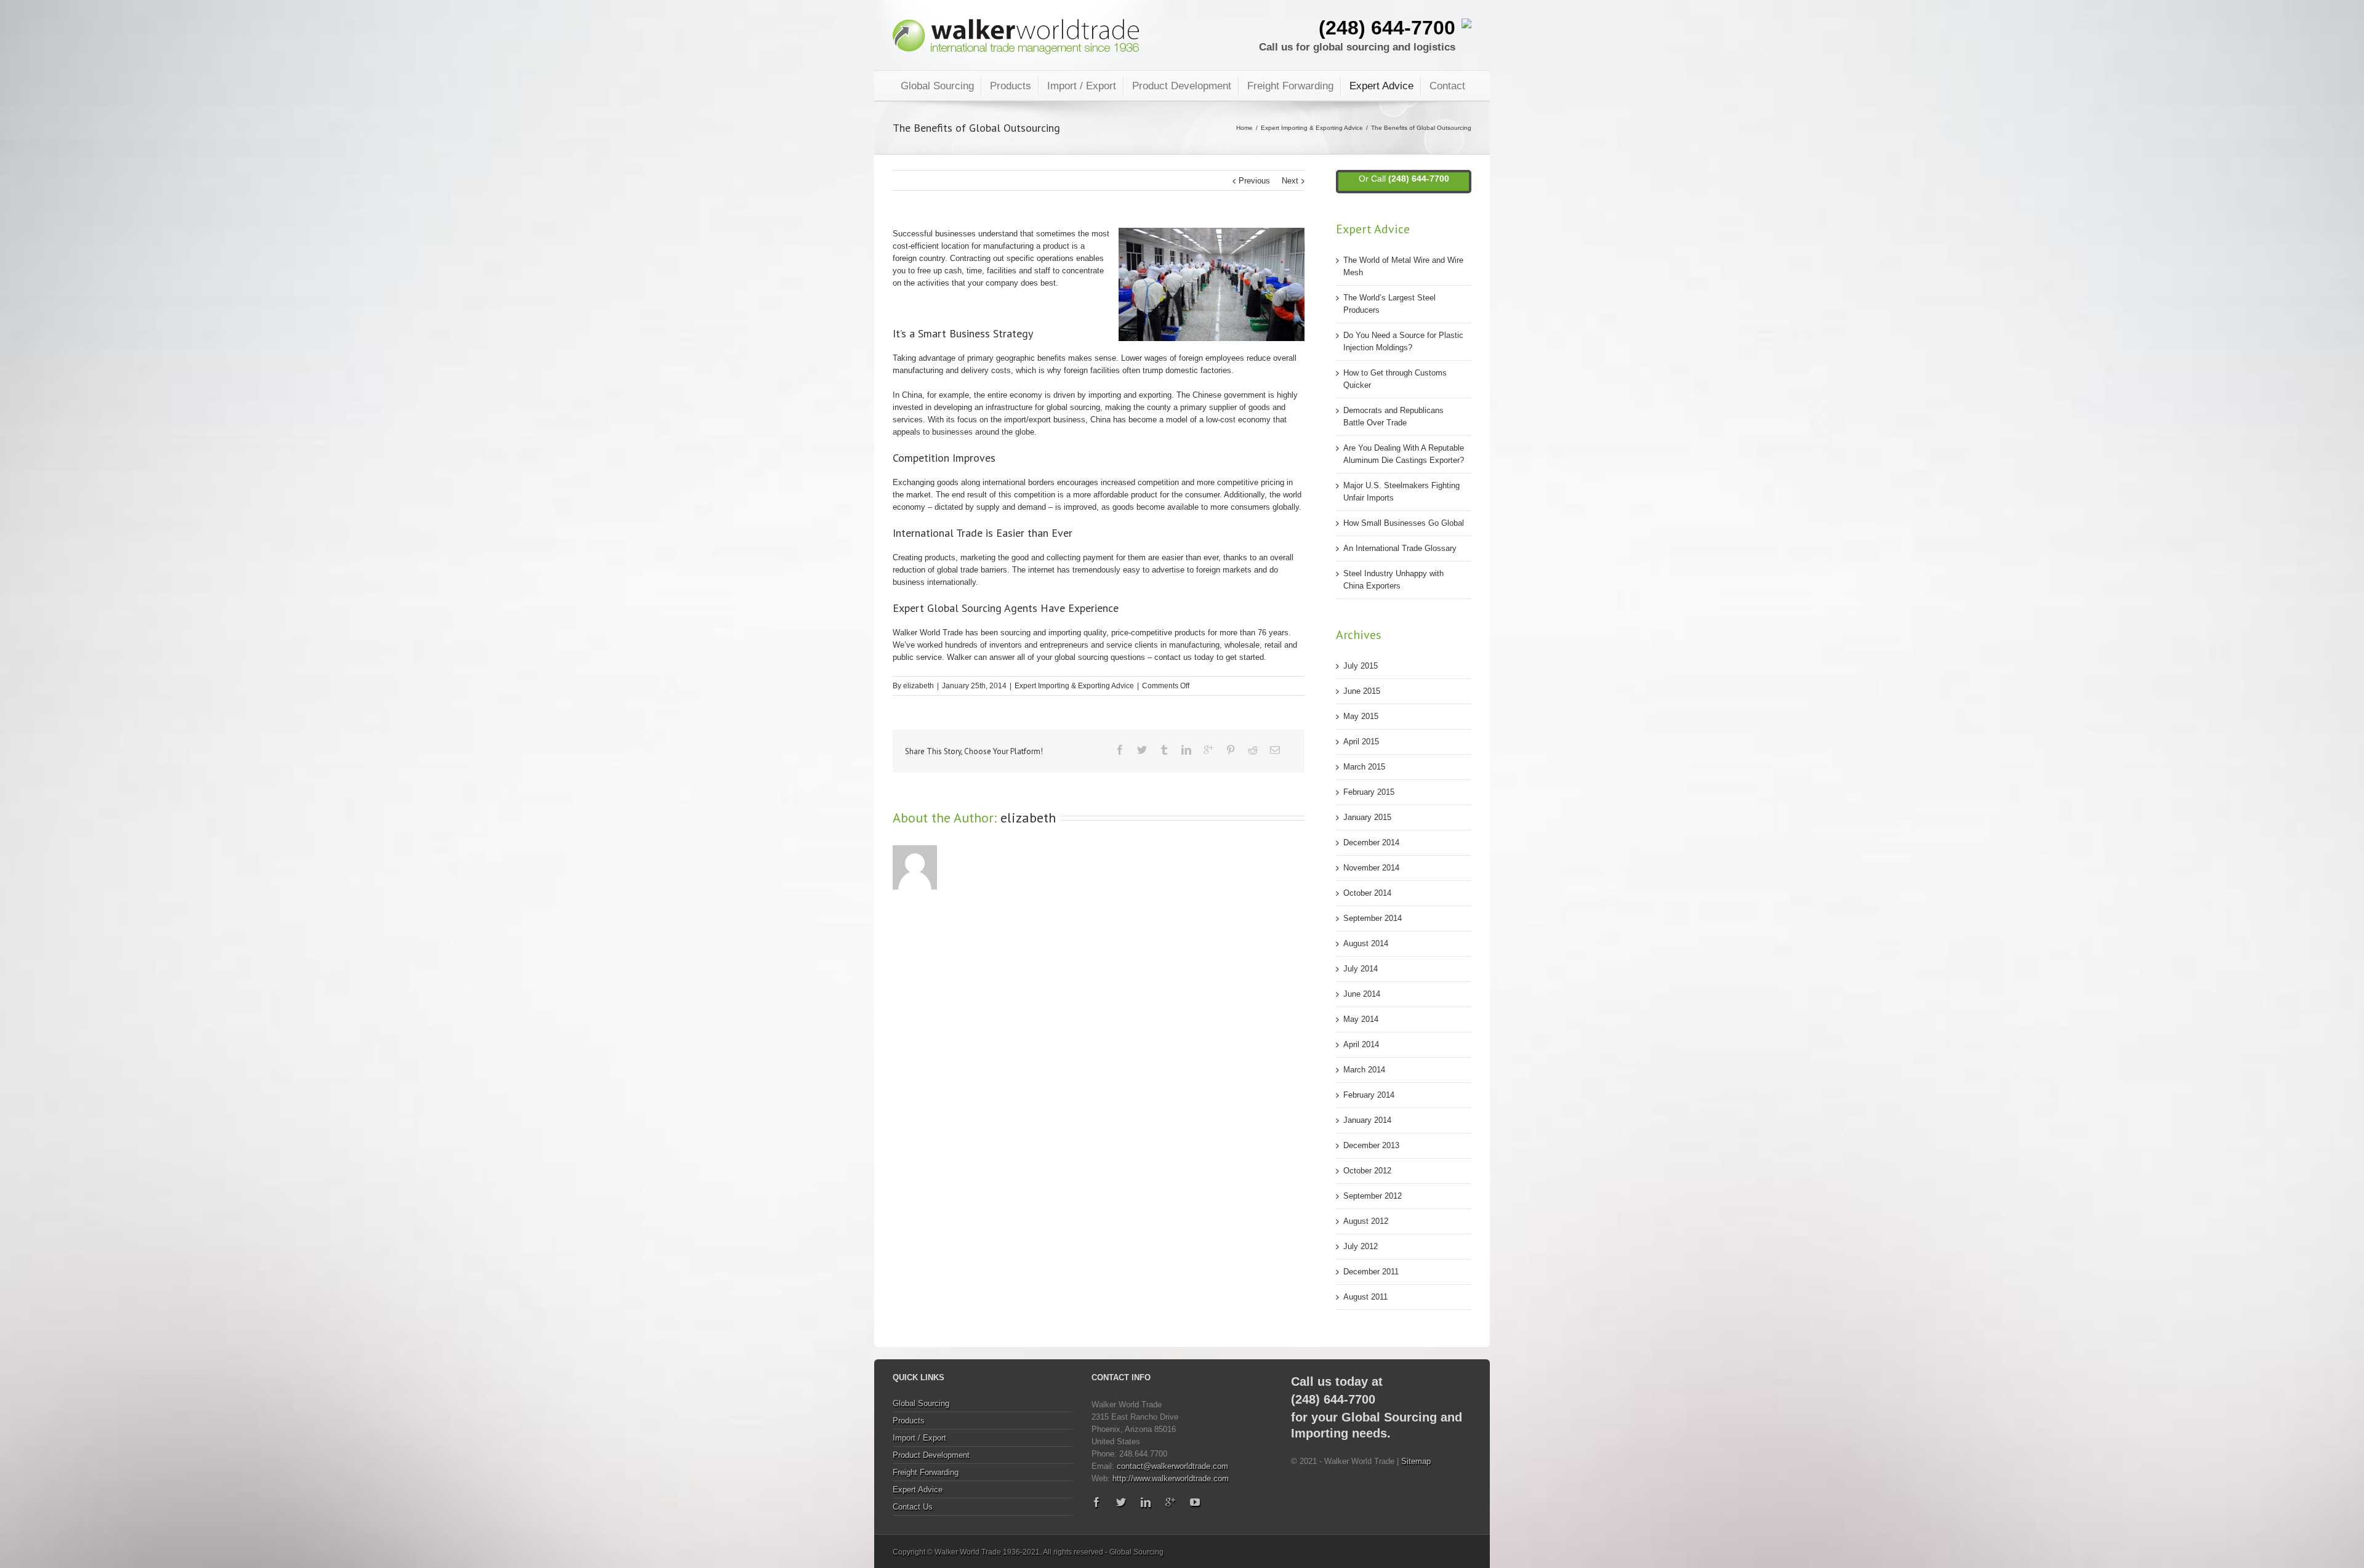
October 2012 (1367, 1171)
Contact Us (913, 1507)
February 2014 (1369, 1095)
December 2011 (1371, 1272)
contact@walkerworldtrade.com (1172, 1466)
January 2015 (1367, 817)
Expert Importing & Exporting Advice (1312, 128)
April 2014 (1361, 1044)
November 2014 (1371, 868)
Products (1011, 86)
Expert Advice (1381, 86)
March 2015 (1364, 767)
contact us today (1184, 657)
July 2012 (1361, 1246)
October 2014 (1367, 893)
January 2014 (1367, 1120)
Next (1290, 181)
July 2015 (1361, 666)
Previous (1254, 181)
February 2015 (1369, 792)
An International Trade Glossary (1400, 548)
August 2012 (1366, 1221)
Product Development (1182, 86)
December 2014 (1371, 842)
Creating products (924, 557)
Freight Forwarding (1290, 86)
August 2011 (1365, 1297)
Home (1244, 128)
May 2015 (1361, 716)
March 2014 (1364, 1070)
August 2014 (1366, 943)
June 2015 (1362, 691)
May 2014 (1361, 1019)
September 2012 (1373, 1196)
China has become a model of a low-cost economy (1180, 420)
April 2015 (1361, 742)
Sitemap (1416, 1461)
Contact (1447, 86)
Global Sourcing (937, 86)
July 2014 (1361, 969)
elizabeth (919, 686)
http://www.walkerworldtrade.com (1171, 1478)
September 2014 (1373, 918)
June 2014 (1362, 994)
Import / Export (1082, 86)
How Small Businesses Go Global (1404, 523)
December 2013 (1371, 1145)
